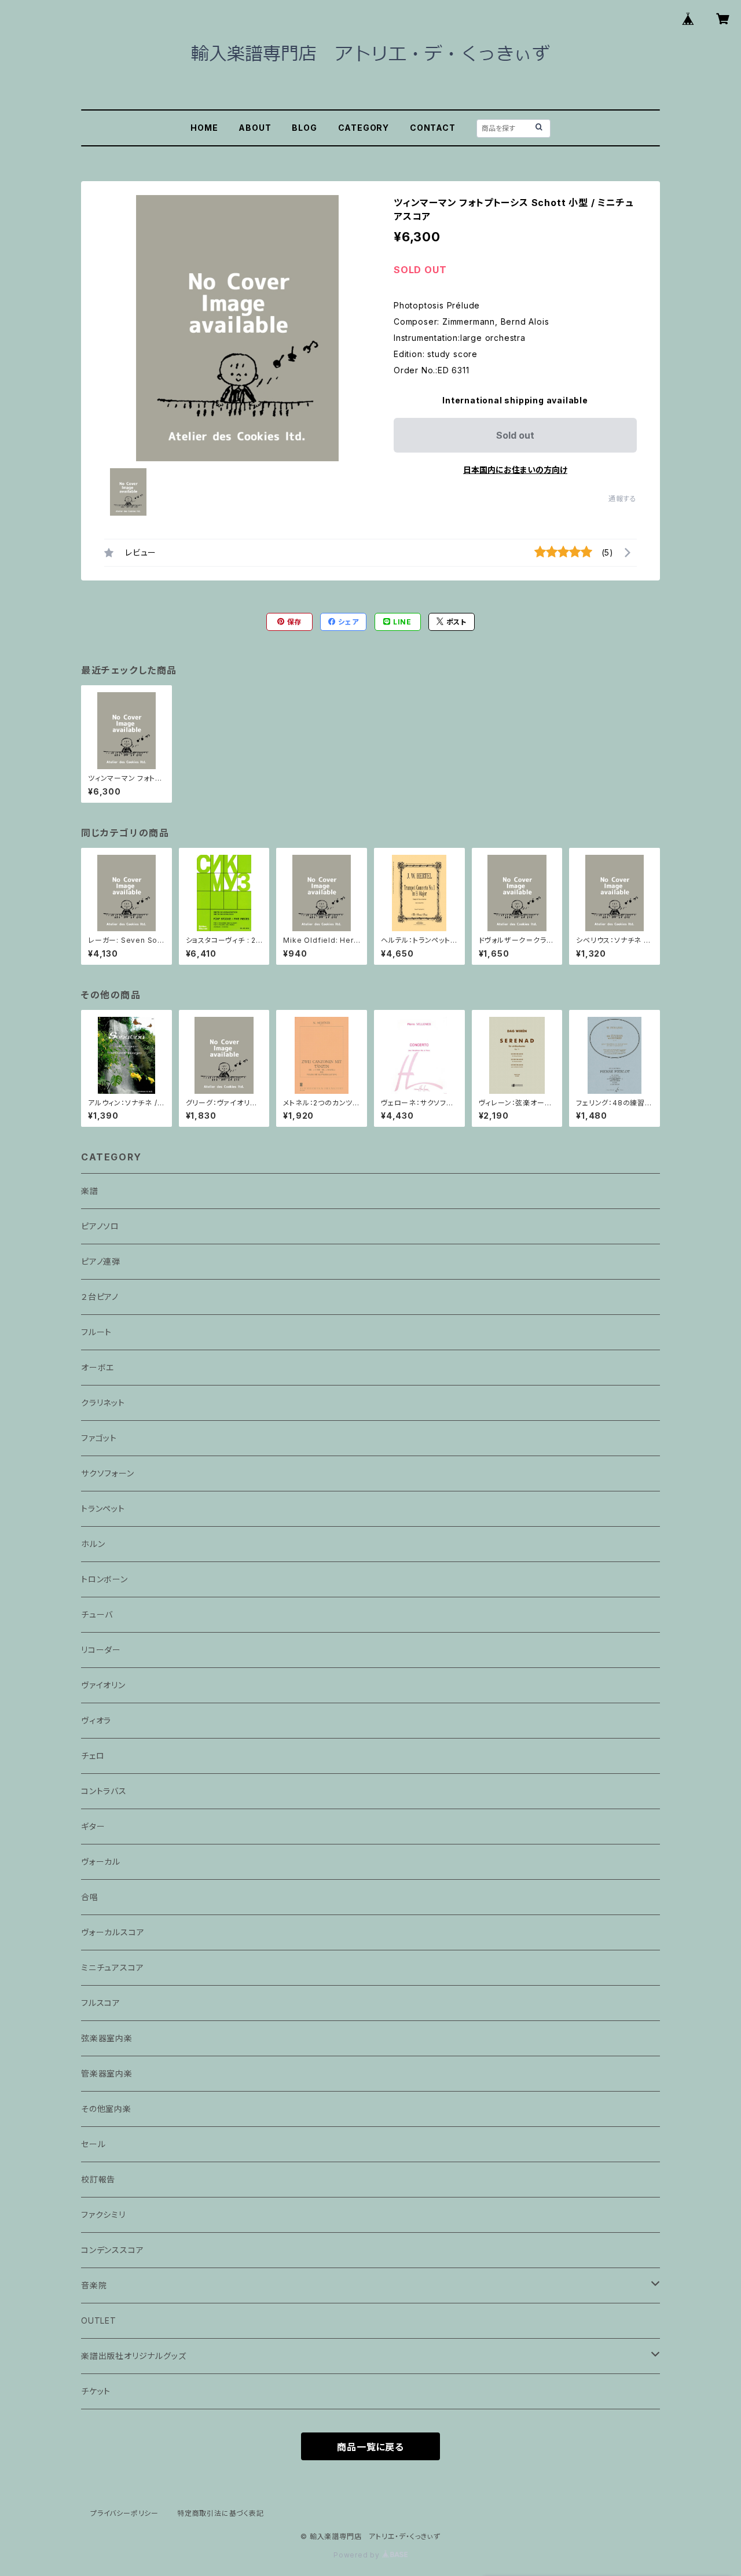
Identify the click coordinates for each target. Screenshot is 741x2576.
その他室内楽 (106, 2109)
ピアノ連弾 (101, 1261)
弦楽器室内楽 (107, 2038)
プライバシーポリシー (124, 2513)
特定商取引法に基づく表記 (221, 2513)
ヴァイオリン (103, 1685)
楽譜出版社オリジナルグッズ (133, 2356)
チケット (96, 2391)
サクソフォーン (108, 1473)
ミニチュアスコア (112, 1967)
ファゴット (99, 1438)
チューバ (97, 1614)
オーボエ (98, 1367)
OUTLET (99, 2320)
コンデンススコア (112, 2250)
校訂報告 (98, 2179)
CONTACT (433, 128)
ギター (93, 1826)
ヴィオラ (96, 1720)
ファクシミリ (103, 2215)
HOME (204, 128)
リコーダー (101, 1650)
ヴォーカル (101, 1862)
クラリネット (103, 1403)
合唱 (90, 1897)
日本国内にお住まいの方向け (515, 470)
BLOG (304, 128)
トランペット (103, 1509)
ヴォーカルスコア (113, 1932)
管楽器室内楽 (107, 2073)
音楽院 (94, 2285)
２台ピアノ (100, 1297)
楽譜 (90, 1191)
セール (93, 2144)
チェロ (93, 1756)
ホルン (93, 1544)
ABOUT (255, 128)
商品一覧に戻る (370, 2447)
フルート (96, 1332)
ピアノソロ (100, 1226)
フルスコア (101, 2003)
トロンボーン (104, 1579)
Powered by (358, 2555)
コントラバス (104, 1791)
